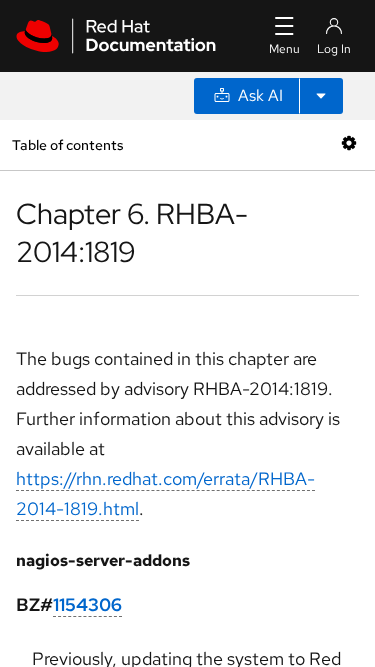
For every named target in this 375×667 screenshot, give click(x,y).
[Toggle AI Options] (321, 96)
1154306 (87, 604)
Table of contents (67, 144)
